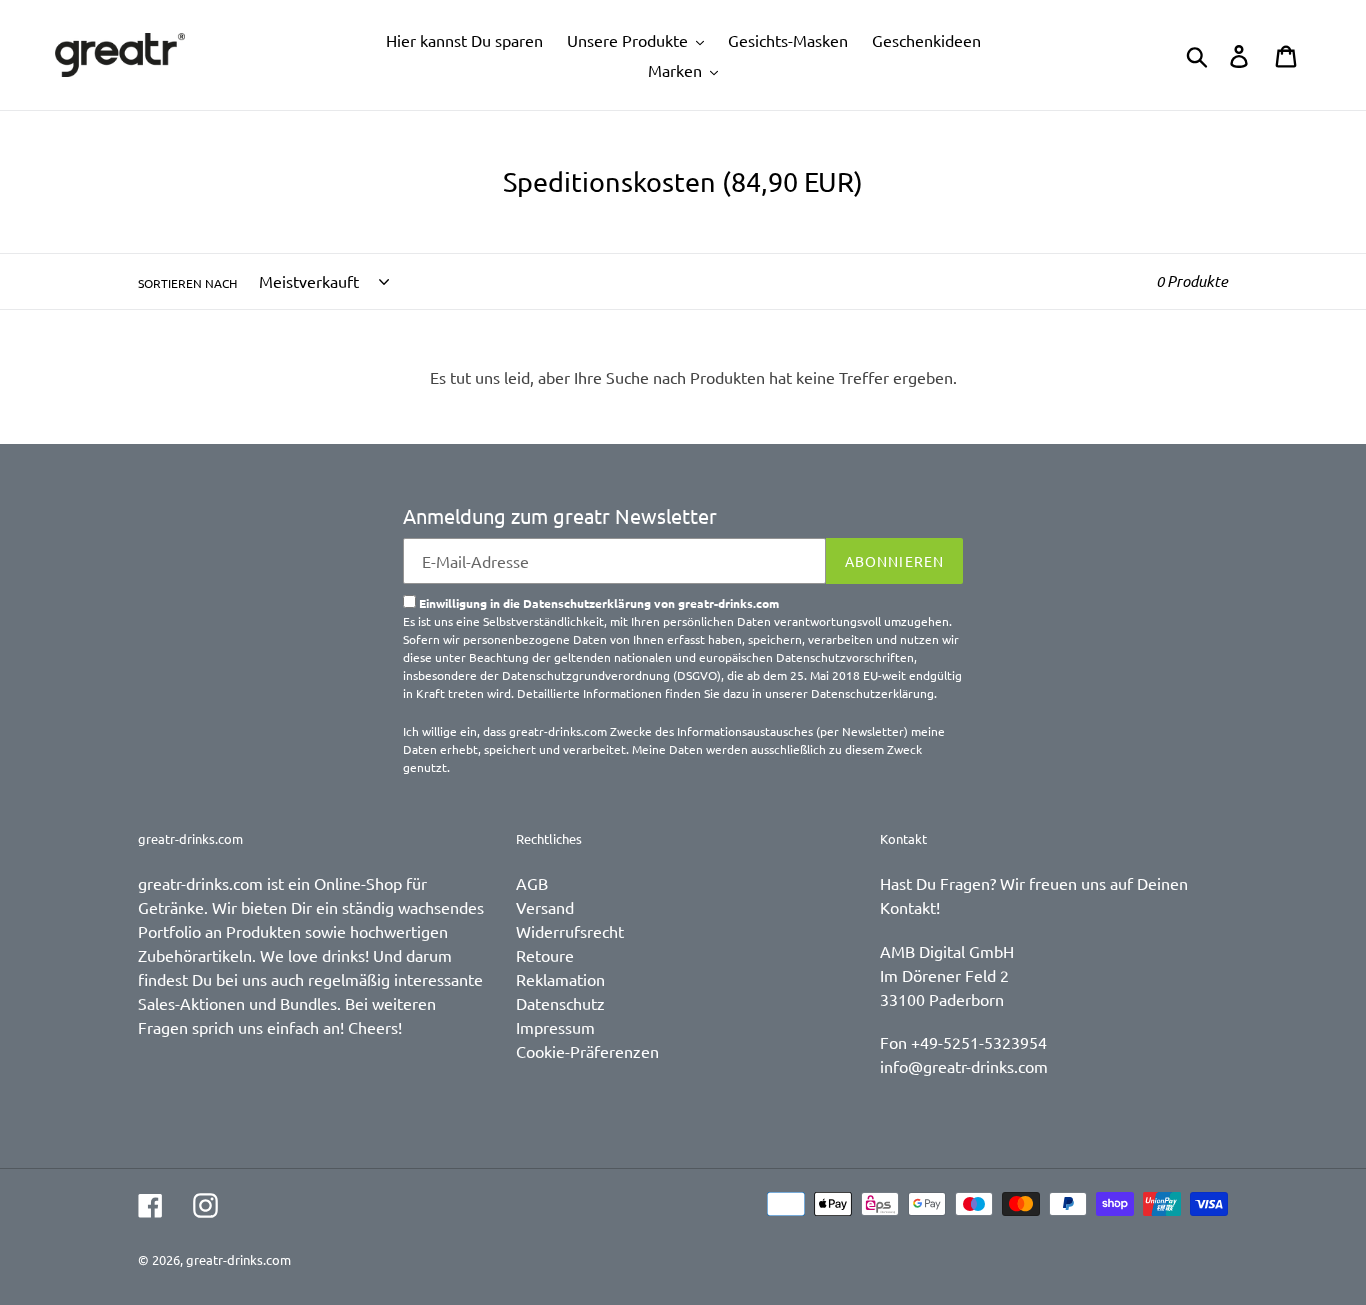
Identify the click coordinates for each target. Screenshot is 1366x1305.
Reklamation (560, 979)
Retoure (545, 955)
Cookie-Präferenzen (587, 1051)
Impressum (555, 1027)
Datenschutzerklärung (872, 693)
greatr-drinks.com (238, 1259)
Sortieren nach (187, 283)
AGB (532, 883)
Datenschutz (560, 1003)
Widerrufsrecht (570, 931)
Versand (545, 907)
